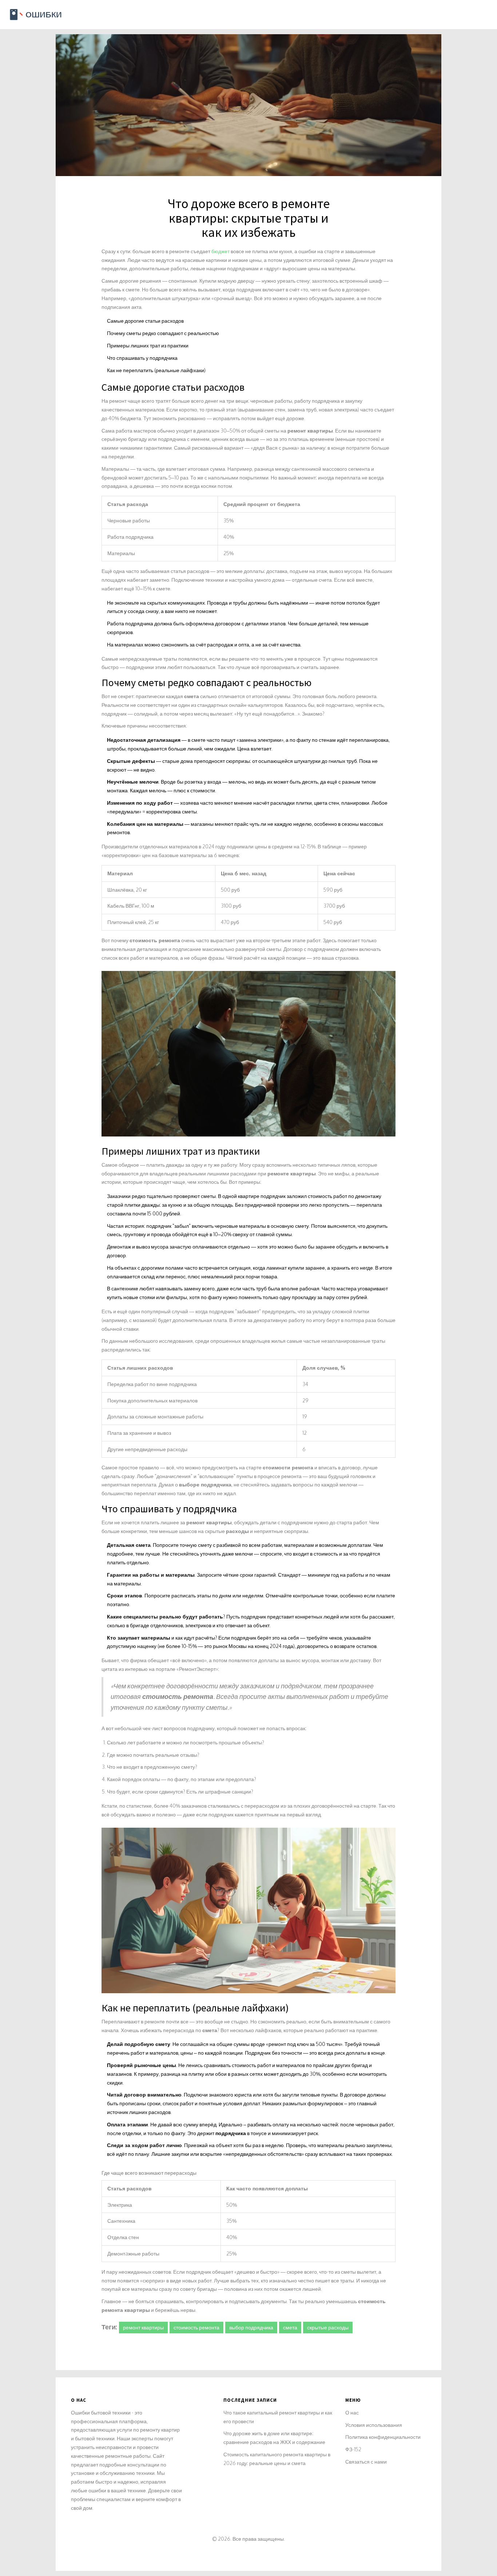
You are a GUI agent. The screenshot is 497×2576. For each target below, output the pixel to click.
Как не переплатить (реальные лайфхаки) (156, 370)
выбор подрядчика (251, 2327)
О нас (352, 2412)
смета (290, 2327)
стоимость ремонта (196, 2327)
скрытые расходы (328, 2327)
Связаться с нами (366, 2462)
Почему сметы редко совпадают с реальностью (163, 333)
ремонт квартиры (143, 2327)
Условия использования (374, 2425)
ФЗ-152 (353, 2449)
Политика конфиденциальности (383, 2437)
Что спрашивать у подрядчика (142, 358)
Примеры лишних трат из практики (148, 345)
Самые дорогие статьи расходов (145, 321)
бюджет (220, 251)
